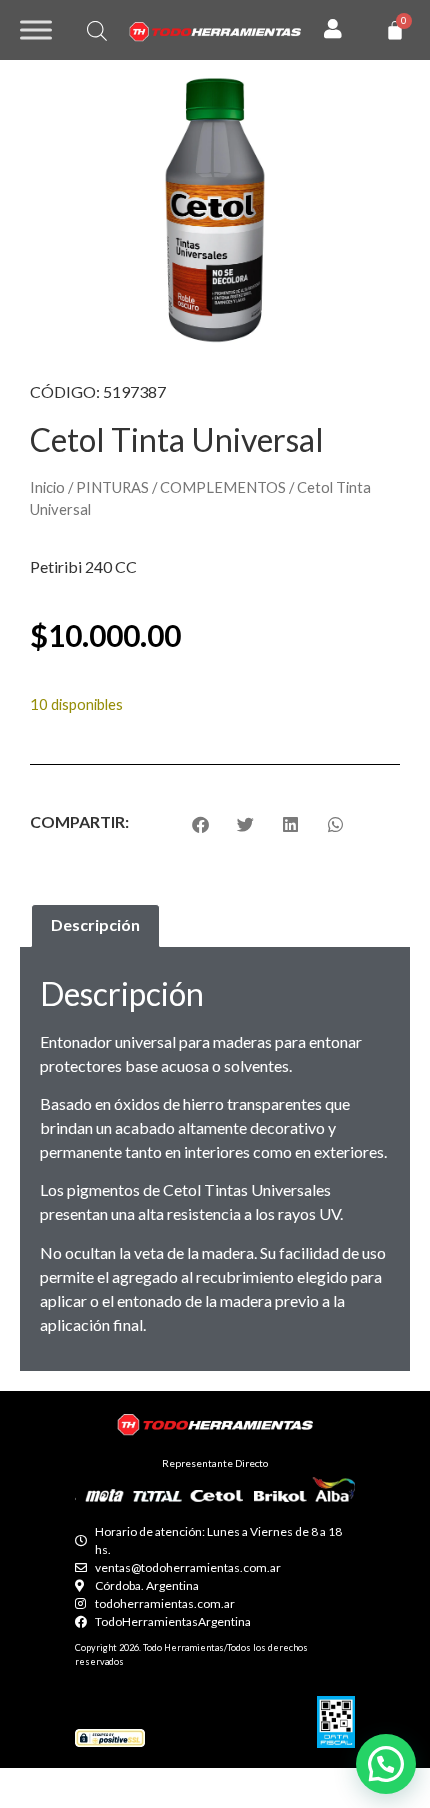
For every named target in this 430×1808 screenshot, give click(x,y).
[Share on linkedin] (290, 824)
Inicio (47, 487)
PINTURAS (112, 487)
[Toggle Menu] (36, 29)
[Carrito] (395, 30)
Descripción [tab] (95, 924)
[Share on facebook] (200, 824)
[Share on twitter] (245, 824)
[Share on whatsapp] (335, 824)
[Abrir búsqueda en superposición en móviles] (97, 30)
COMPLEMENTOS (223, 487)
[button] (386, 1764)
